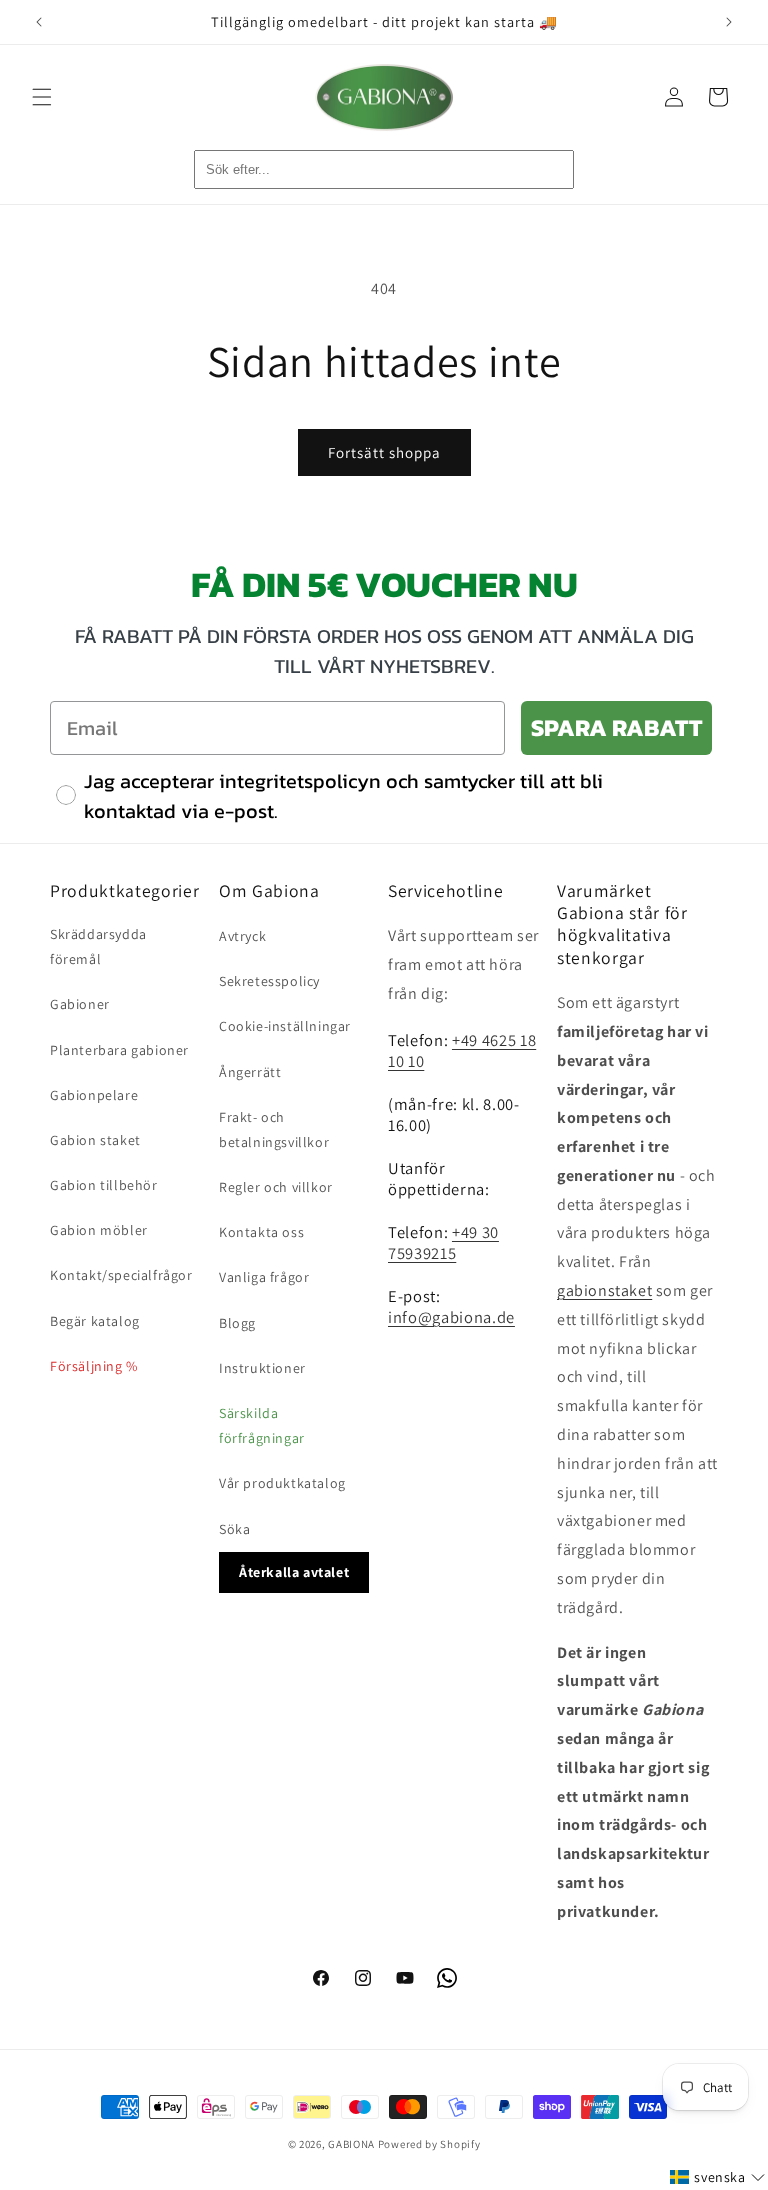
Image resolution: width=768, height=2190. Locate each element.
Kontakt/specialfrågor (121, 1275)
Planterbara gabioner (119, 1050)
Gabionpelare (94, 1095)
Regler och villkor (276, 1187)
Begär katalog (95, 1321)
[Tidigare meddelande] (39, 22)
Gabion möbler (99, 1230)
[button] (42, 97)
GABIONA (351, 2144)
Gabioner (80, 1004)
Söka (234, 1529)
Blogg (237, 1323)
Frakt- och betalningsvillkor (274, 1129)
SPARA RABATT (616, 727)
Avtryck (242, 936)
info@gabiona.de (451, 1317)
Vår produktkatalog (282, 1483)
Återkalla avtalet (294, 1572)
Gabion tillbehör (104, 1185)
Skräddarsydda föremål (98, 946)
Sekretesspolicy (269, 981)
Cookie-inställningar (285, 1026)
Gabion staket (95, 1140)
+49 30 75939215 (443, 1242)
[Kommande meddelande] (729, 22)
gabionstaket (604, 1290)
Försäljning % (94, 1366)
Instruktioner (262, 1368)
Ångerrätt (250, 1072)
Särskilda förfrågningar (262, 1425)
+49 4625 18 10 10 (462, 1050)
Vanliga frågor (264, 1277)
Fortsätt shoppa (384, 452)
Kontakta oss (261, 1232)
